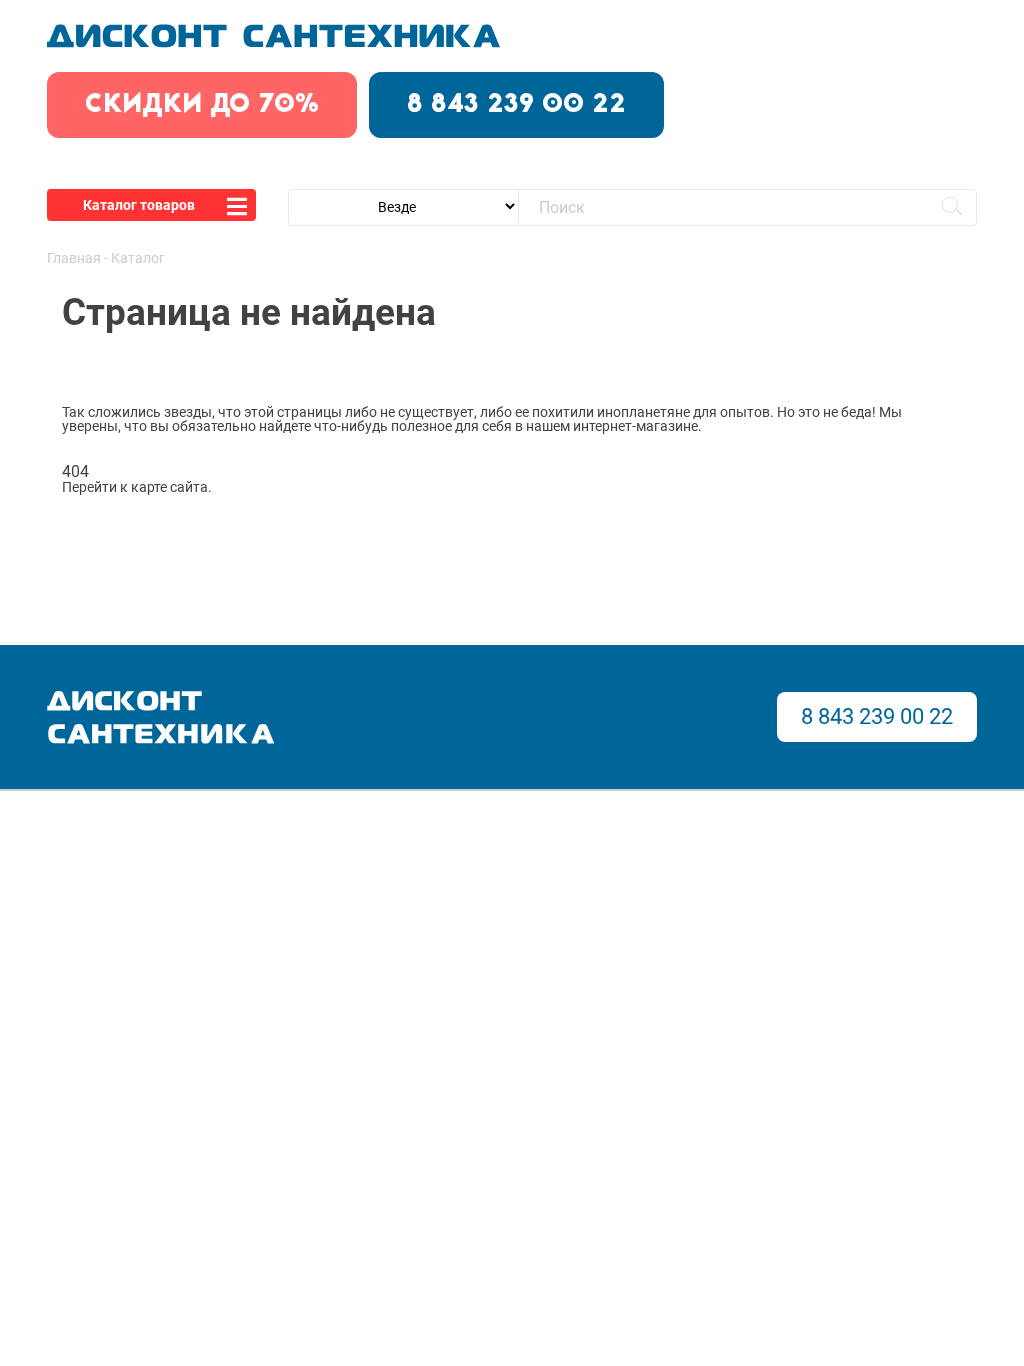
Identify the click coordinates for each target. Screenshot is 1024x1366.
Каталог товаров (139, 205)
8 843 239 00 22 (516, 105)
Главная (74, 258)
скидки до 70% (202, 105)
